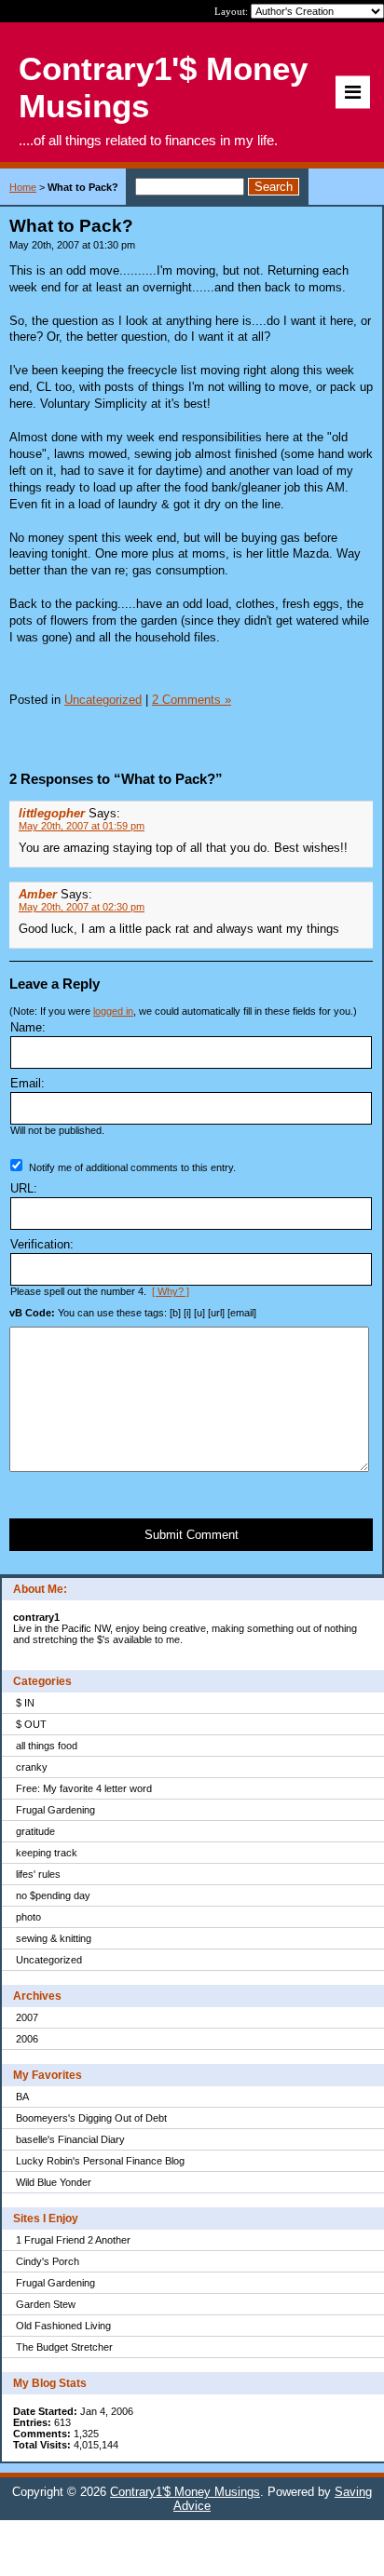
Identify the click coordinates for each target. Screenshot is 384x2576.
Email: (27, 1083)
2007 (27, 2017)
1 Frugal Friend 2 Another (73, 2240)
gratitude (35, 1831)
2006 (27, 2039)
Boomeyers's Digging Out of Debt (91, 2118)
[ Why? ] (171, 1291)
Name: (28, 1027)
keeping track (47, 1853)
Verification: (42, 1244)
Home (23, 187)
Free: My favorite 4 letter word (84, 1788)
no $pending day (53, 1895)
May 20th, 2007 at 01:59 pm (82, 826)
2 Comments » (192, 700)
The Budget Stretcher (64, 2347)
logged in (113, 1011)
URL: (24, 1188)
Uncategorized (49, 1960)
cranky (32, 1767)
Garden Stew (46, 2304)
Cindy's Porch (48, 2261)
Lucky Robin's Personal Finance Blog (100, 2161)
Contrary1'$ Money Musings (185, 2492)
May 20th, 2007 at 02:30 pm (82, 907)
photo (28, 1917)
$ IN (25, 1703)
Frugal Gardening (55, 1810)
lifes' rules (38, 1874)
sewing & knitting (54, 1938)
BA (22, 2097)
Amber (38, 894)
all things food (47, 1746)
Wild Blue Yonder (54, 2182)
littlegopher (52, 813)
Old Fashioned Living (63, 2326)
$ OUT (31, 1724)
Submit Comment (192, 1535)
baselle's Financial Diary (70, 2139)
